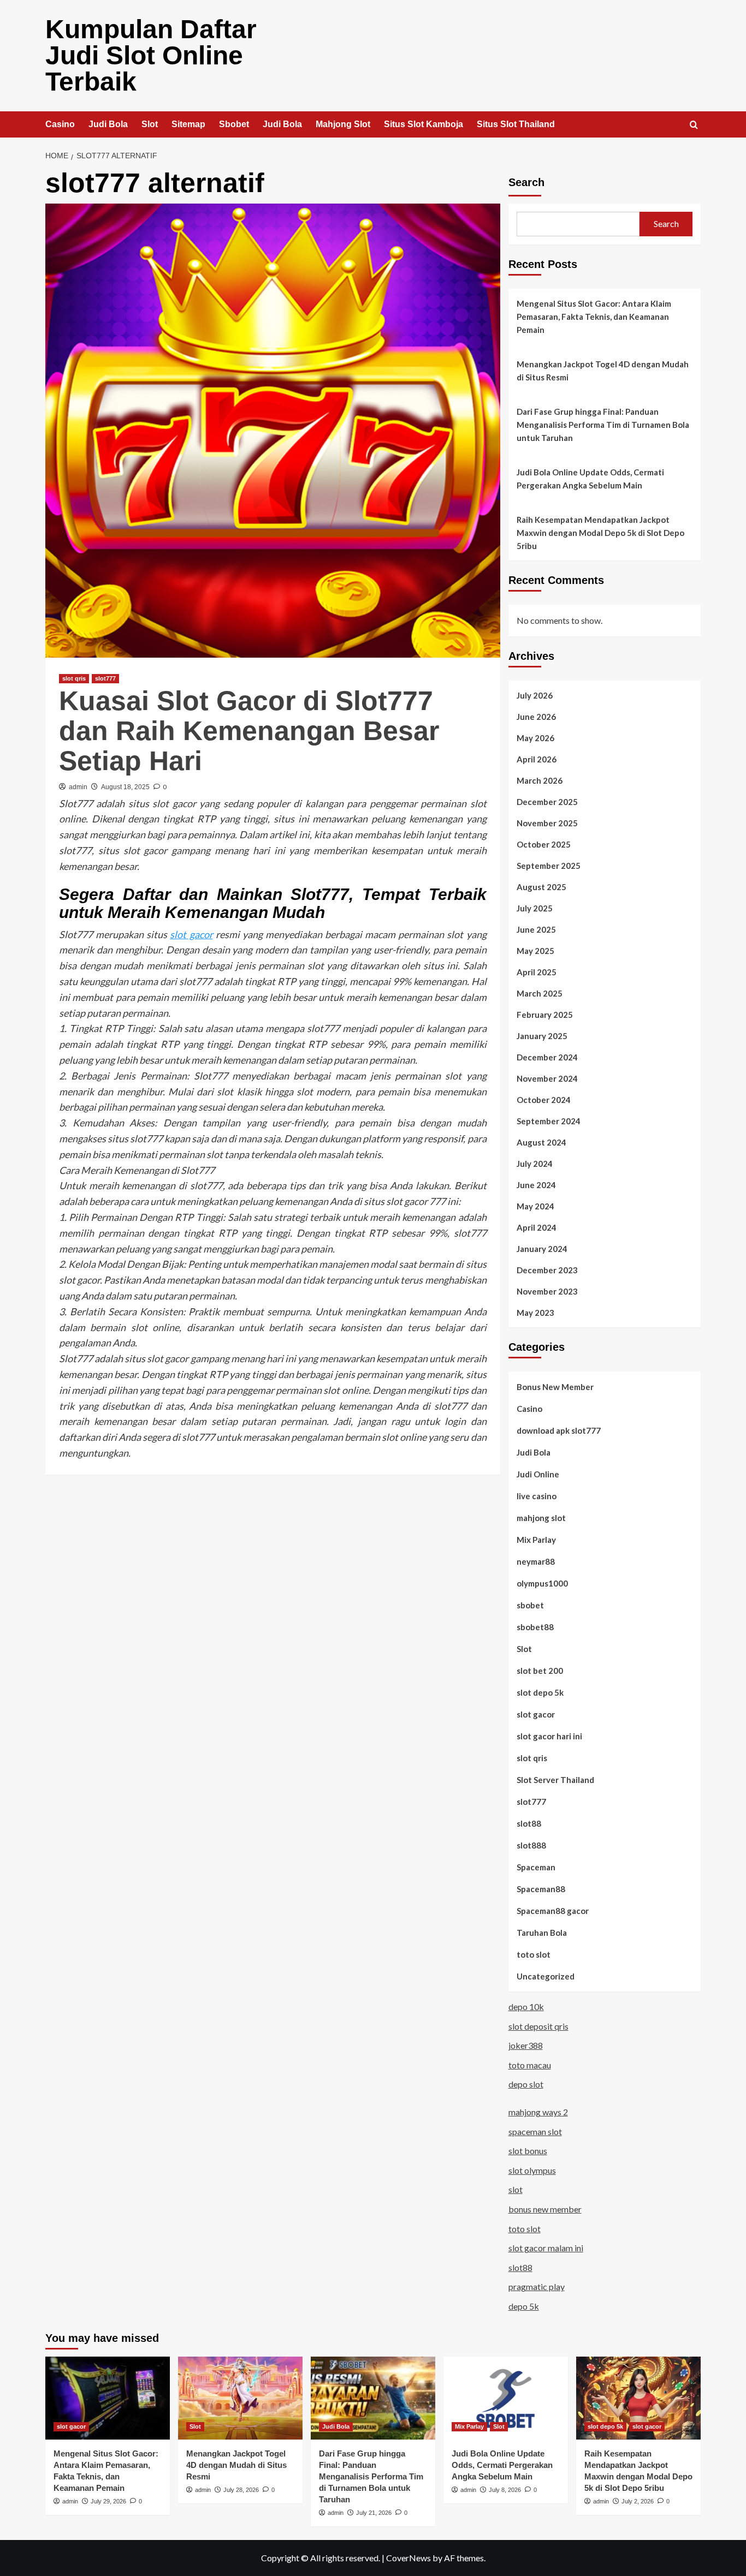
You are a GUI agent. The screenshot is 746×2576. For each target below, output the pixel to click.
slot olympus (532, 2170)
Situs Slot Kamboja (424, 124)
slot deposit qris (538, 2026)
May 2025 (535, 951)
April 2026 (537, 759)
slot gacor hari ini (549, 1736)
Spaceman (536, 1867)
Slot (150, 124)
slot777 (105, 678)
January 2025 (542, 1036)
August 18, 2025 (125, 787)
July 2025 (535, 908)
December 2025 (547, 802)
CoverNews (408, 2558)
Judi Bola (108, 124)
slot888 (531, 1845)
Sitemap (188, 124)
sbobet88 (535, 1627)
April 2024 (537, 1227)
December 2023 (547, 1270)
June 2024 (536, 1185)
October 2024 (544, 1100)
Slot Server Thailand (555, 1780)
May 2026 (535, 738)
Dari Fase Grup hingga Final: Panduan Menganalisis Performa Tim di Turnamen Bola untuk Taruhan (603, 425)
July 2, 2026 (638, 2501)
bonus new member (545, 2209)
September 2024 (549, 1121)
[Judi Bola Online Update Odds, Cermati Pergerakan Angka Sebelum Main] (506, 2398)
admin (78, 787)
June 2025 (536, 929)
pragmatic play (537, 2286)
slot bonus (528, 2151)
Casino (60, 124)
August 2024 (541, 1142)
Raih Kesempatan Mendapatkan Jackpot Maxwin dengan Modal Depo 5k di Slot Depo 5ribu (600, 533)
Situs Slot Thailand (516, 124)
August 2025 (541, 887)
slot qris (74, 678)
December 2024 (547, 1057)
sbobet (530, 1605)
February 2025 (545, 1015)
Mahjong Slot (343, 124)
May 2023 (535, 1313)
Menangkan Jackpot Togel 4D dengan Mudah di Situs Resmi (603, 371)
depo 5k (524, 2306)
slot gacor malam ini (546, 2248)
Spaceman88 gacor (553, 1911)
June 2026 (536, 717)
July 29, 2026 (108, 2501)
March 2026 (540, 780)
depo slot (526, 2084)
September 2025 (549, 866)
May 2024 (535, 1206)
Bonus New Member (555, 1387)
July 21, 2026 (374, 2513)
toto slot (534, 1954)
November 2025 (547, 823)
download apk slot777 (559, 1430)
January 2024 (542, 1249)
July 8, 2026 (505, 2490)
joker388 (526, 2045)
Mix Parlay (536, 1540)
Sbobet (234, 124)
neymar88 (536, 1561)
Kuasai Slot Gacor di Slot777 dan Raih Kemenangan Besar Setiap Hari (249, 731)
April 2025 (537, 972)
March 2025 (540, 993)
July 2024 (535, 1164)
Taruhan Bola (542, 1933)
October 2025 (544, 844)
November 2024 (547, 1078)
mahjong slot (541, 1518)
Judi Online (538, 1474)
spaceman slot (535, 2131)
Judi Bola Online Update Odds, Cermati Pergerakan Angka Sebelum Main (590, 479)
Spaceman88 (541, 1889)
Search (526, 182)
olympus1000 (542, 1583)
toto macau (530, 2065)
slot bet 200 (540, 1671)
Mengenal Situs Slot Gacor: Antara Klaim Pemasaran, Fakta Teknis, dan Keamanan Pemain (594, 317)
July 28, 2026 (241, 2490)
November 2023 (547, 1291)
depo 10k (526, 2006)
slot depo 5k (540, 1692)
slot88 (529, 1823)
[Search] (694, 125)
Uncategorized (546, 1976)
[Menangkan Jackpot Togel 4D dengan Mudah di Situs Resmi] (240, 2398)
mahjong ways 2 (538, 2112)
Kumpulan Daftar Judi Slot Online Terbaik (151, 55)
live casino (537, 1496)
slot (516, 2189)
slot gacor (191, 934)
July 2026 (535, 695)
